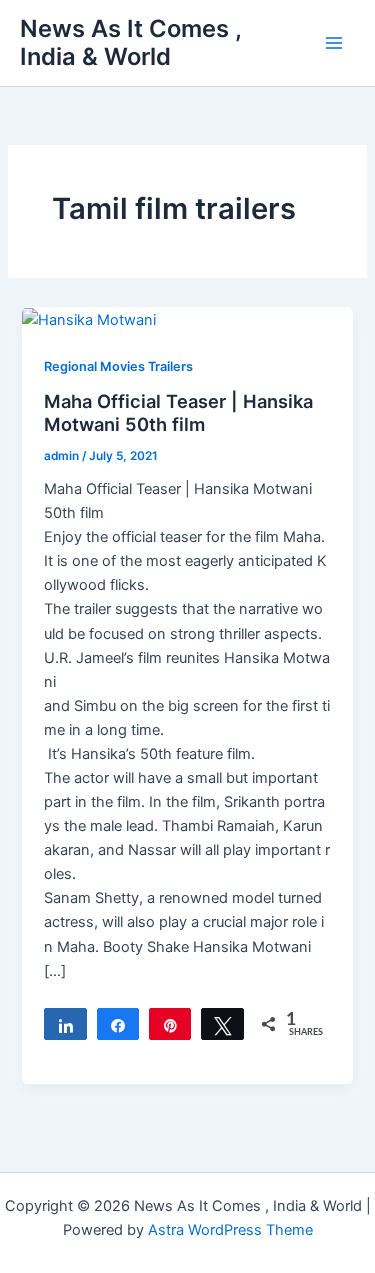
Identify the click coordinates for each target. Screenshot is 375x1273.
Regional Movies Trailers (118, 366)
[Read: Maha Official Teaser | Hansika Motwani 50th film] (89, 319)
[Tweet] (222, 1024)
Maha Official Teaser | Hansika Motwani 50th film (178, 413)
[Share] (65, 1024)
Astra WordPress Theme (230, 1230)
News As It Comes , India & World (130, 42)
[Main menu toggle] (334, 43)
